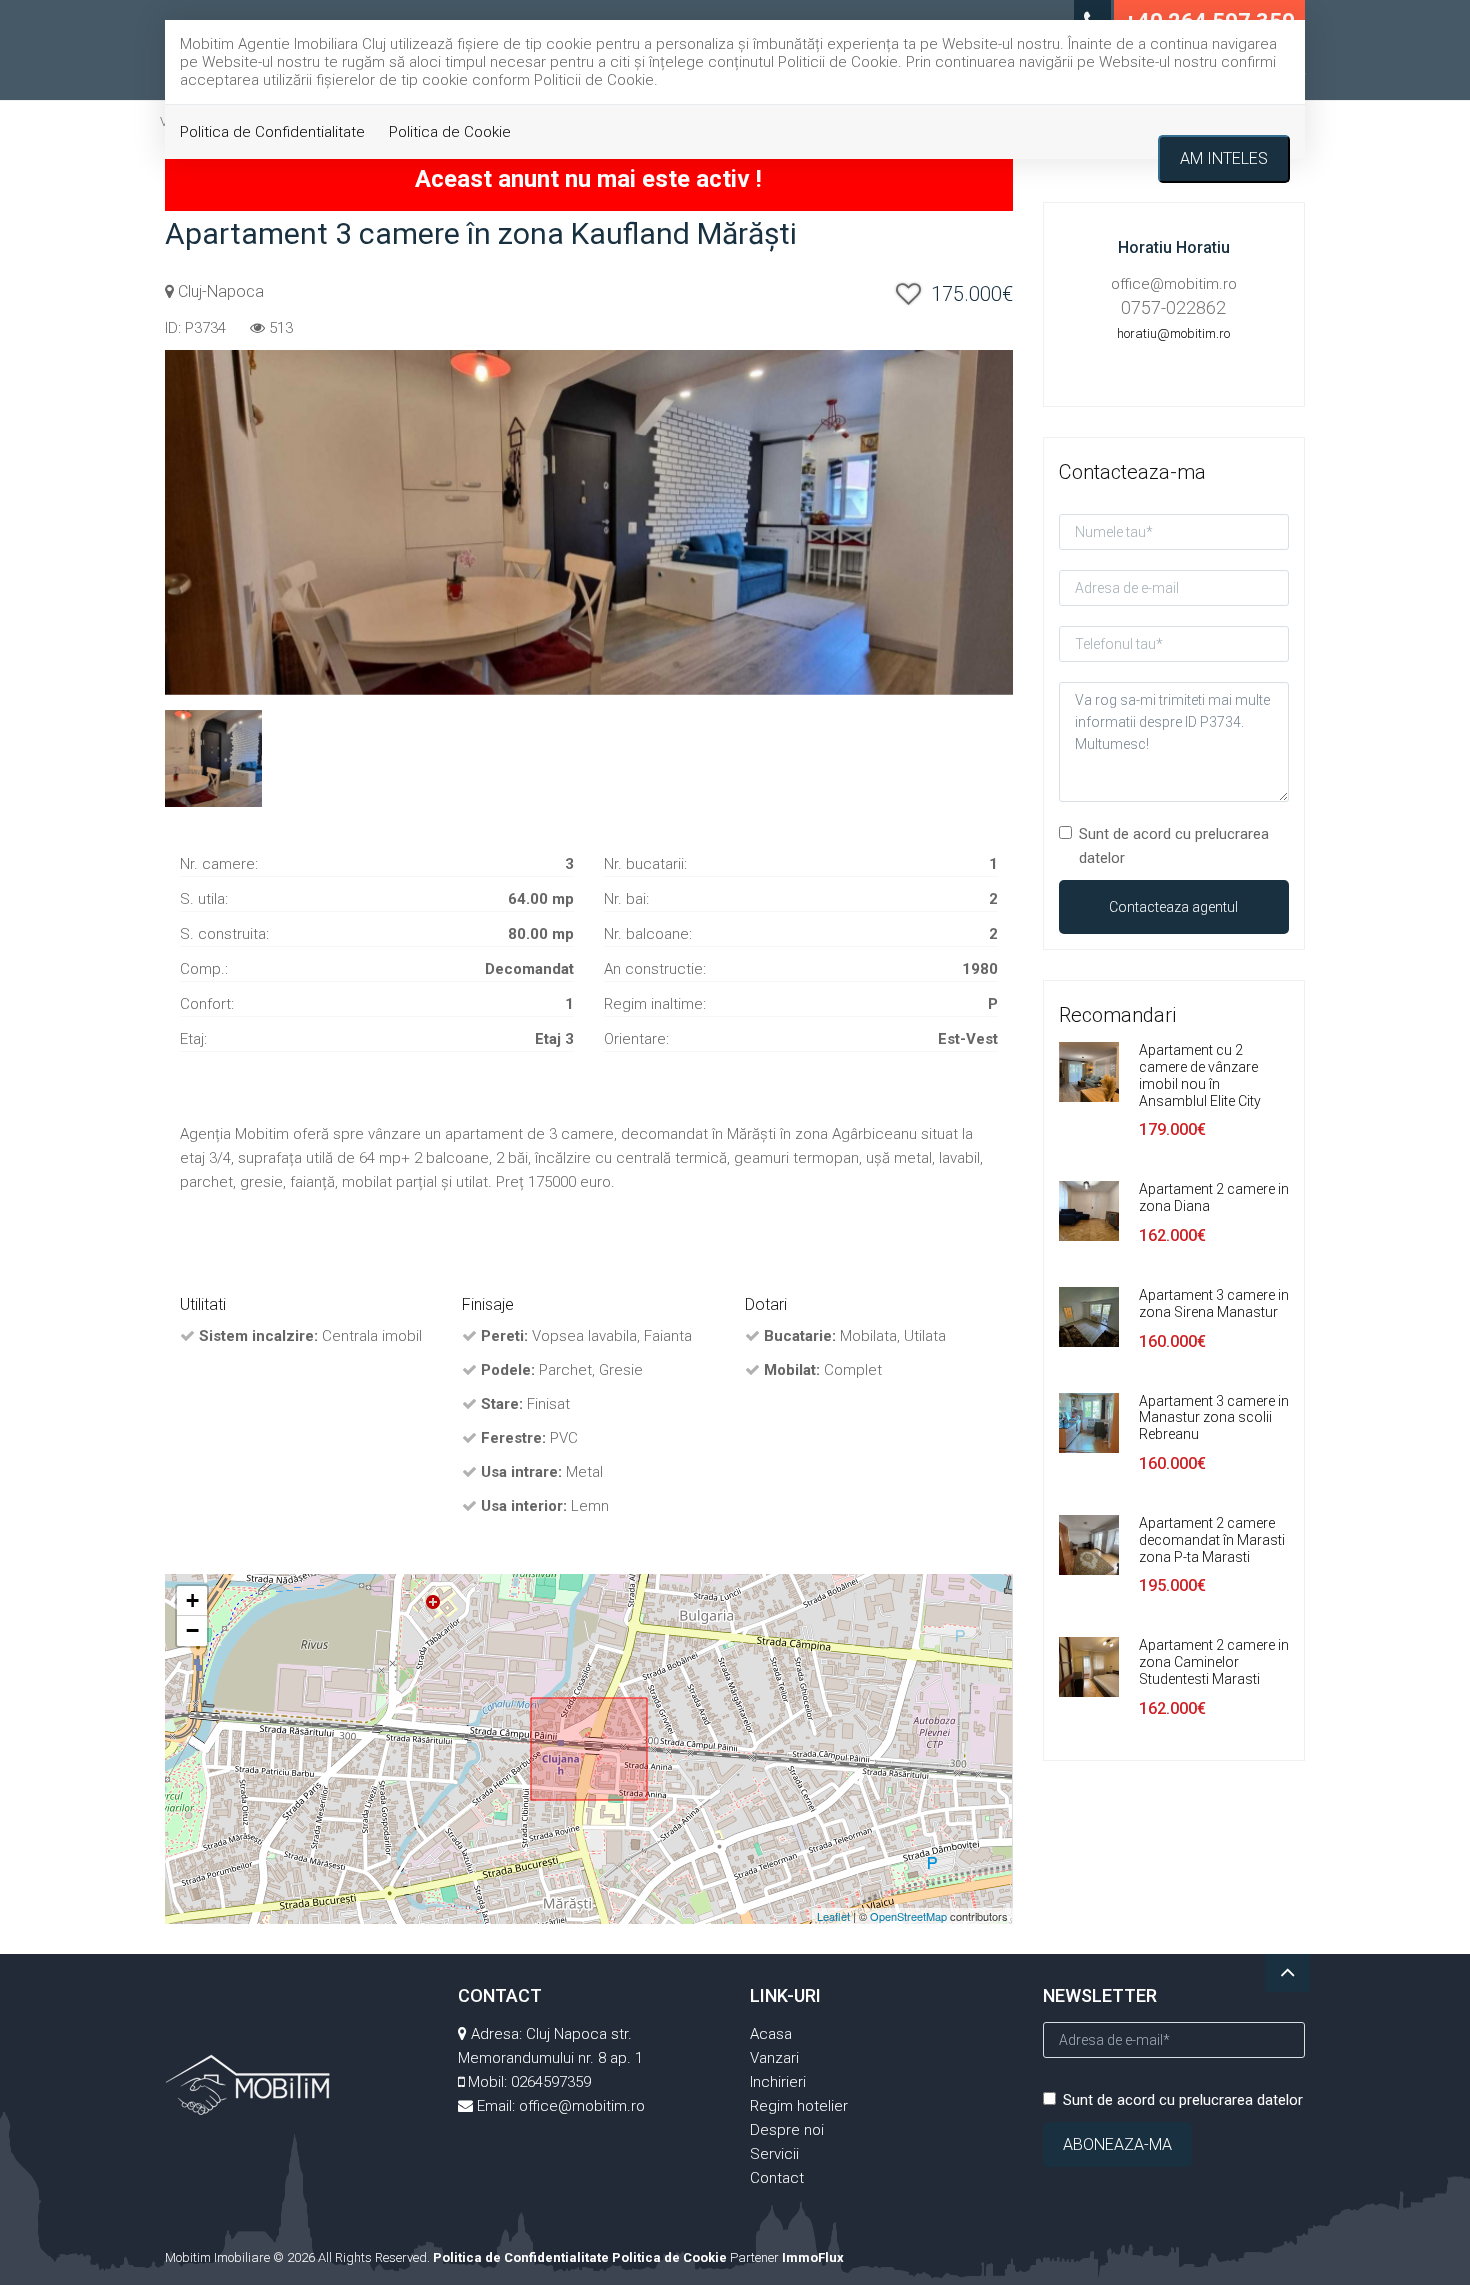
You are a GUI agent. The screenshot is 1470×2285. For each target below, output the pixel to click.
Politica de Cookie (450, 132)
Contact (777, 2178)
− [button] (192, 1630)
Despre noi (787, 2130)
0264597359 (551, 2082)
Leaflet (833, 1916)
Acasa (771, 2034)
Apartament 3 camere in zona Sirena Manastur (1214, 1303)
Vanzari (774, 2058)
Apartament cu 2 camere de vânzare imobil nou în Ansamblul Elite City (1200, 1075)
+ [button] (192, 1600)
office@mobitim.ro (582, 2106)
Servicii (774, 2154)
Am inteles (1224, 158)
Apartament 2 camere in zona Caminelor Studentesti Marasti (1214, 1662)
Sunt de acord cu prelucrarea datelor (1174, 846)
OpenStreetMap (908, 1916)
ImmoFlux (813, 2257)
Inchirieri (778, 2082)
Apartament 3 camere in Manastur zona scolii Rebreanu (1214, 1418)
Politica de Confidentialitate (272, 132)
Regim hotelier (799, 2106)
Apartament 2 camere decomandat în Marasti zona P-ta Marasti (1212, 1540)
